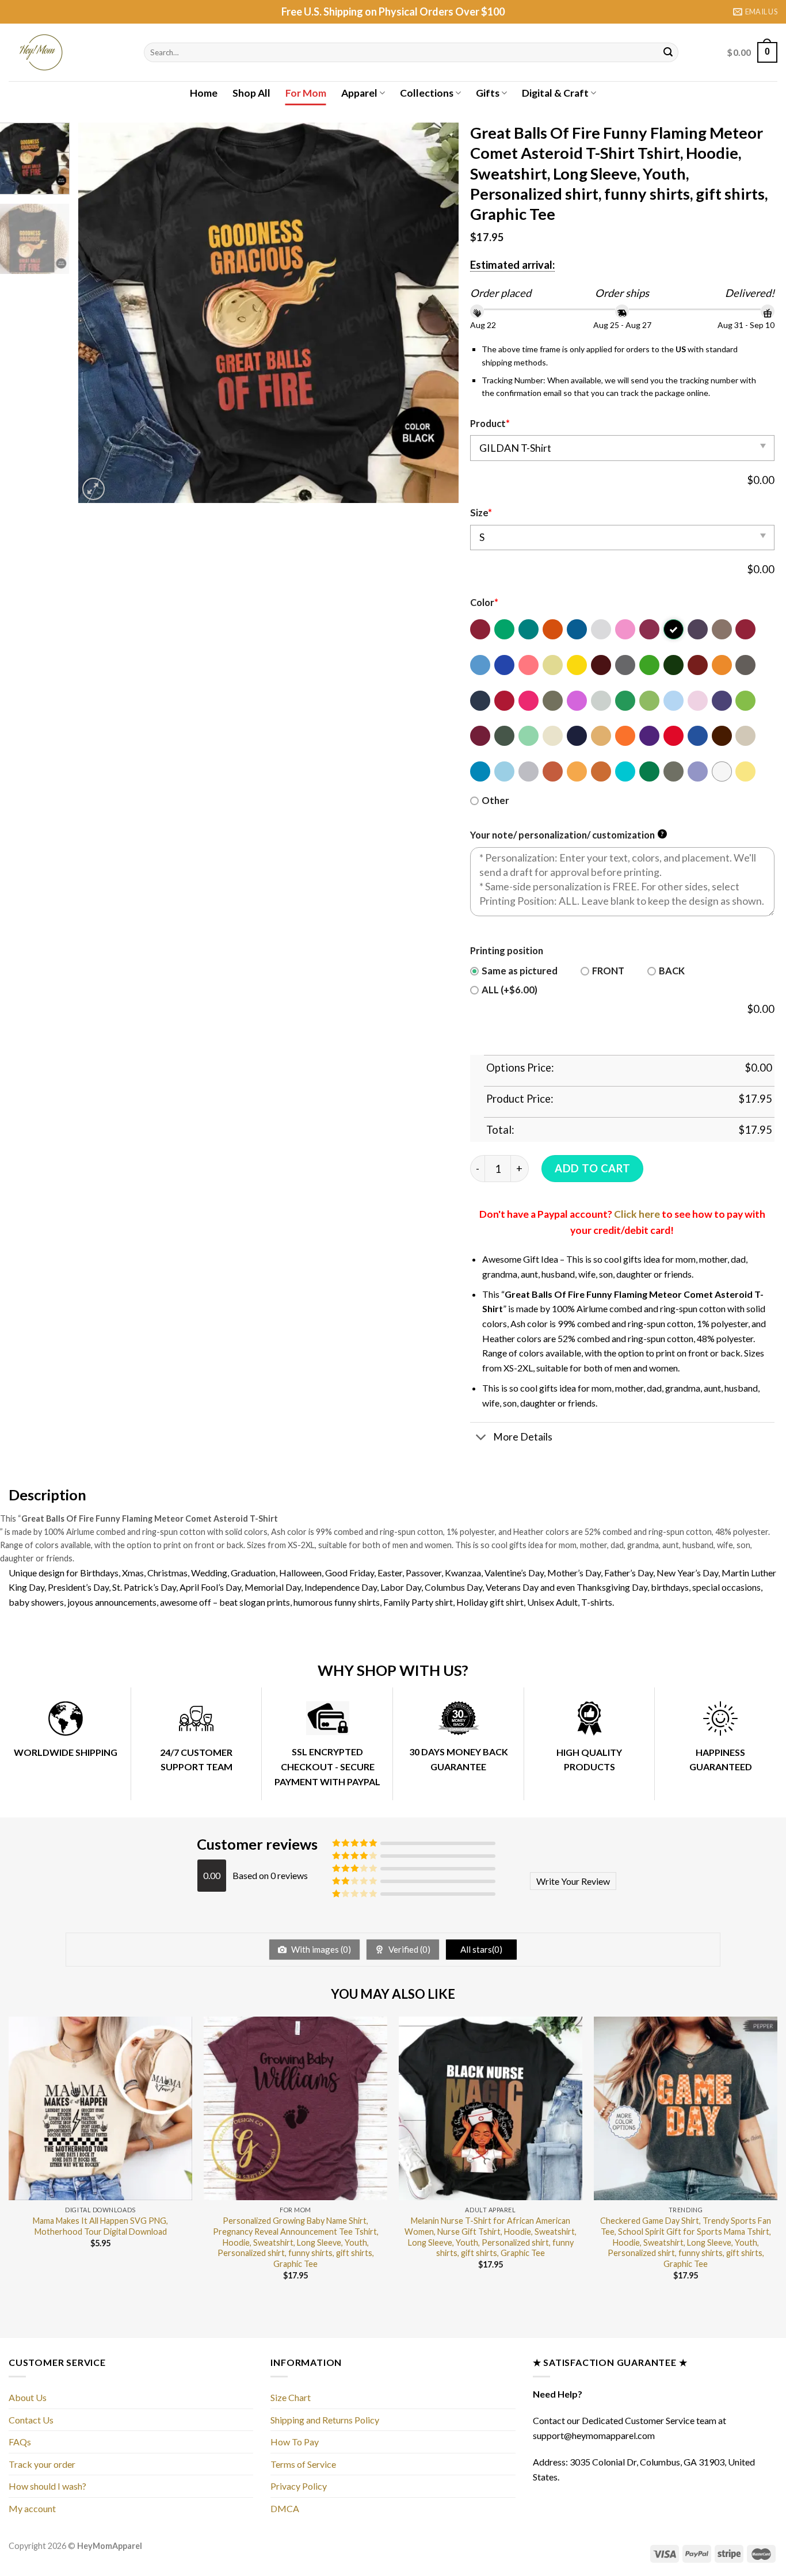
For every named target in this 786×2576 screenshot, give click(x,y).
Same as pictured (520, 971)
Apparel (359, 93)
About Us (28, 2397)
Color (484, 603)
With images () (320, 1949)
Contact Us (31, 2420)
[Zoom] (94, 489)
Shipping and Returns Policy (325, 2420)
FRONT (608, 971)
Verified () (409, 1949)
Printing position (507, 951)
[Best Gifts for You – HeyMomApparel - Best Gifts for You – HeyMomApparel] (68, 52)
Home (204, 93)
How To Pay (295, 2442)
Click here (637, 1214)
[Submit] (668, 52)
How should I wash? (47, 2486)
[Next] (437, 313)
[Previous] (100, 313)
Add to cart (592, 1168)
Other (495, 801)
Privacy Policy (299, 2486)
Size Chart (291, 2397)
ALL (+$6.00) (510, 990)
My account (32, 2508)
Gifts (488, 93)
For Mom (306, 93)
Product (490, 424)
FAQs (20, 2442)
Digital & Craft (555, 93)
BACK (672, 971)
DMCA (285, 2508)
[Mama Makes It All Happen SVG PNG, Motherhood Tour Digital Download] (100, 2108)
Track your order (42, 2464)
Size (481, 513)
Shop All (251, 93)
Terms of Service (303, 2464)
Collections (427, 93)
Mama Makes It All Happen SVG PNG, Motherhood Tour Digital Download (100, 2226)
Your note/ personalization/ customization (567, 835)
